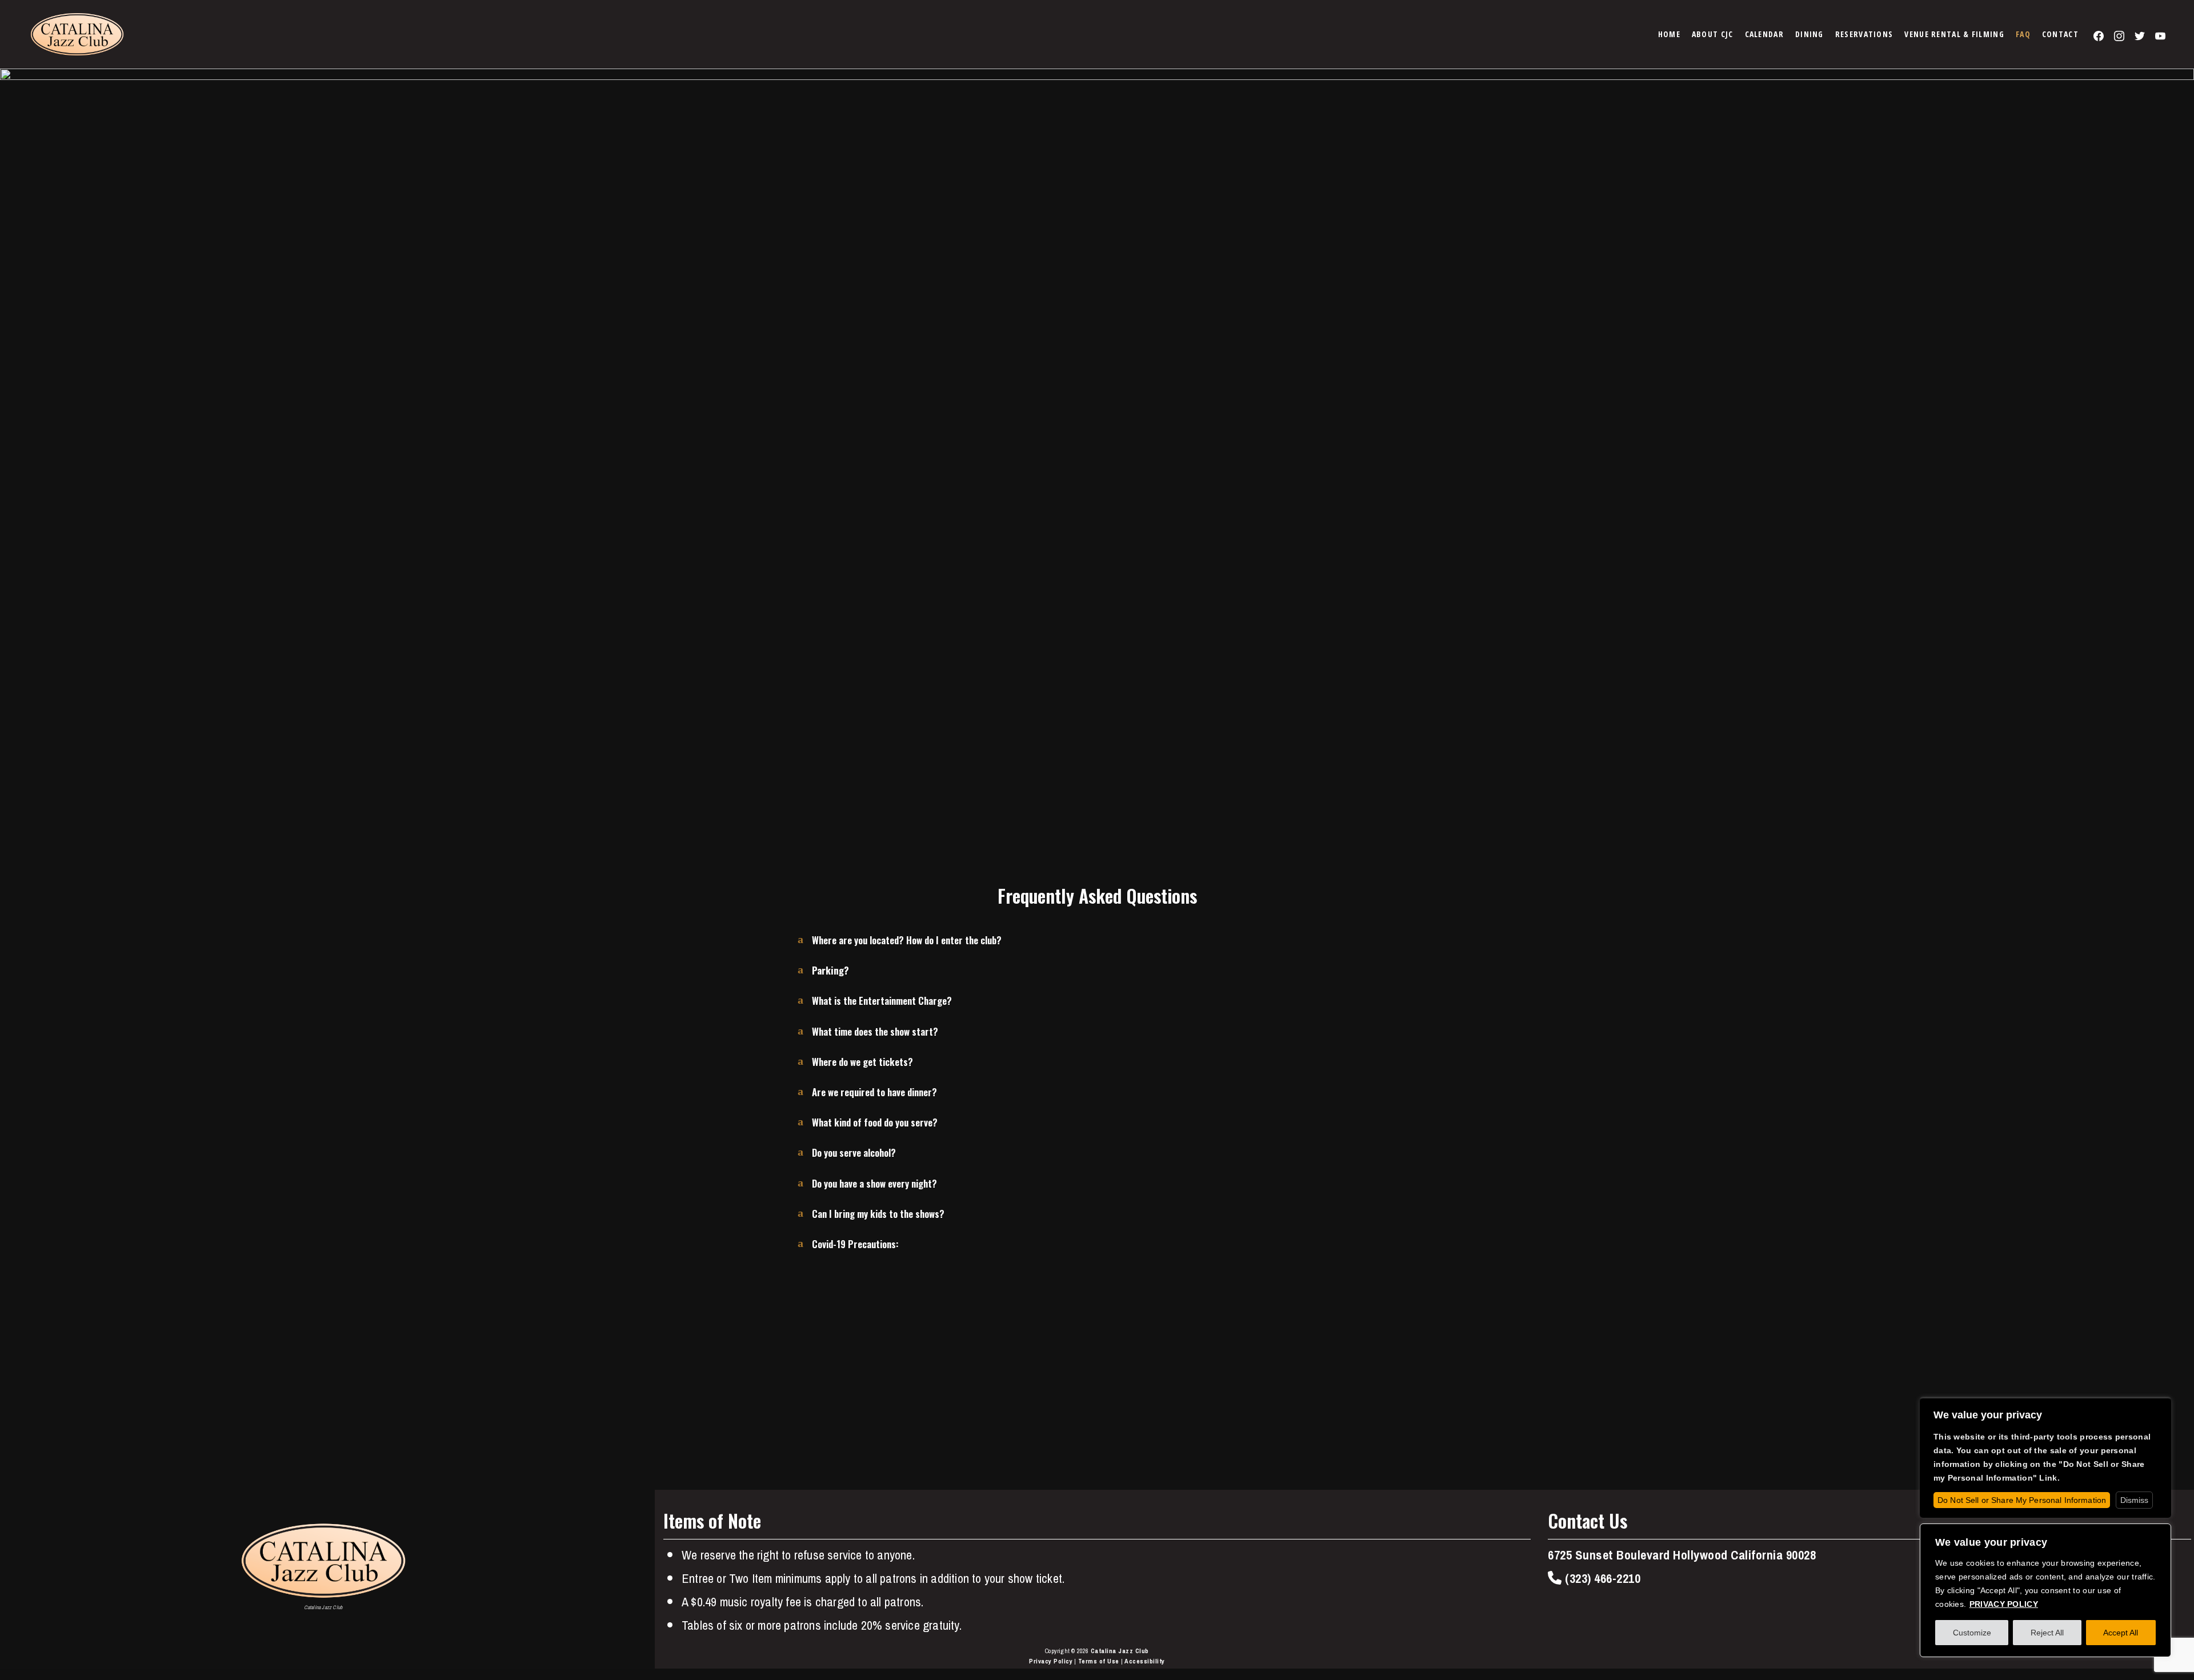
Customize (1972, 1633)
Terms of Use (1099, 1661)
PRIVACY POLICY (2004, 1604)
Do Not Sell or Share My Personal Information (2022, 1500)
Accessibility (1145, 1661)
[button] (1097, 946)
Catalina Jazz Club (1120, 1651)
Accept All (2121, 1633)
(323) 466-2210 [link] (1601, 1579)
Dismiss (2134, 1500)
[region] (2045, 1590)
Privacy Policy (1051, 1661)
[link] (1669, 34)
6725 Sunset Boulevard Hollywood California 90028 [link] (1682, 1555)
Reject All (2047, 1633)
